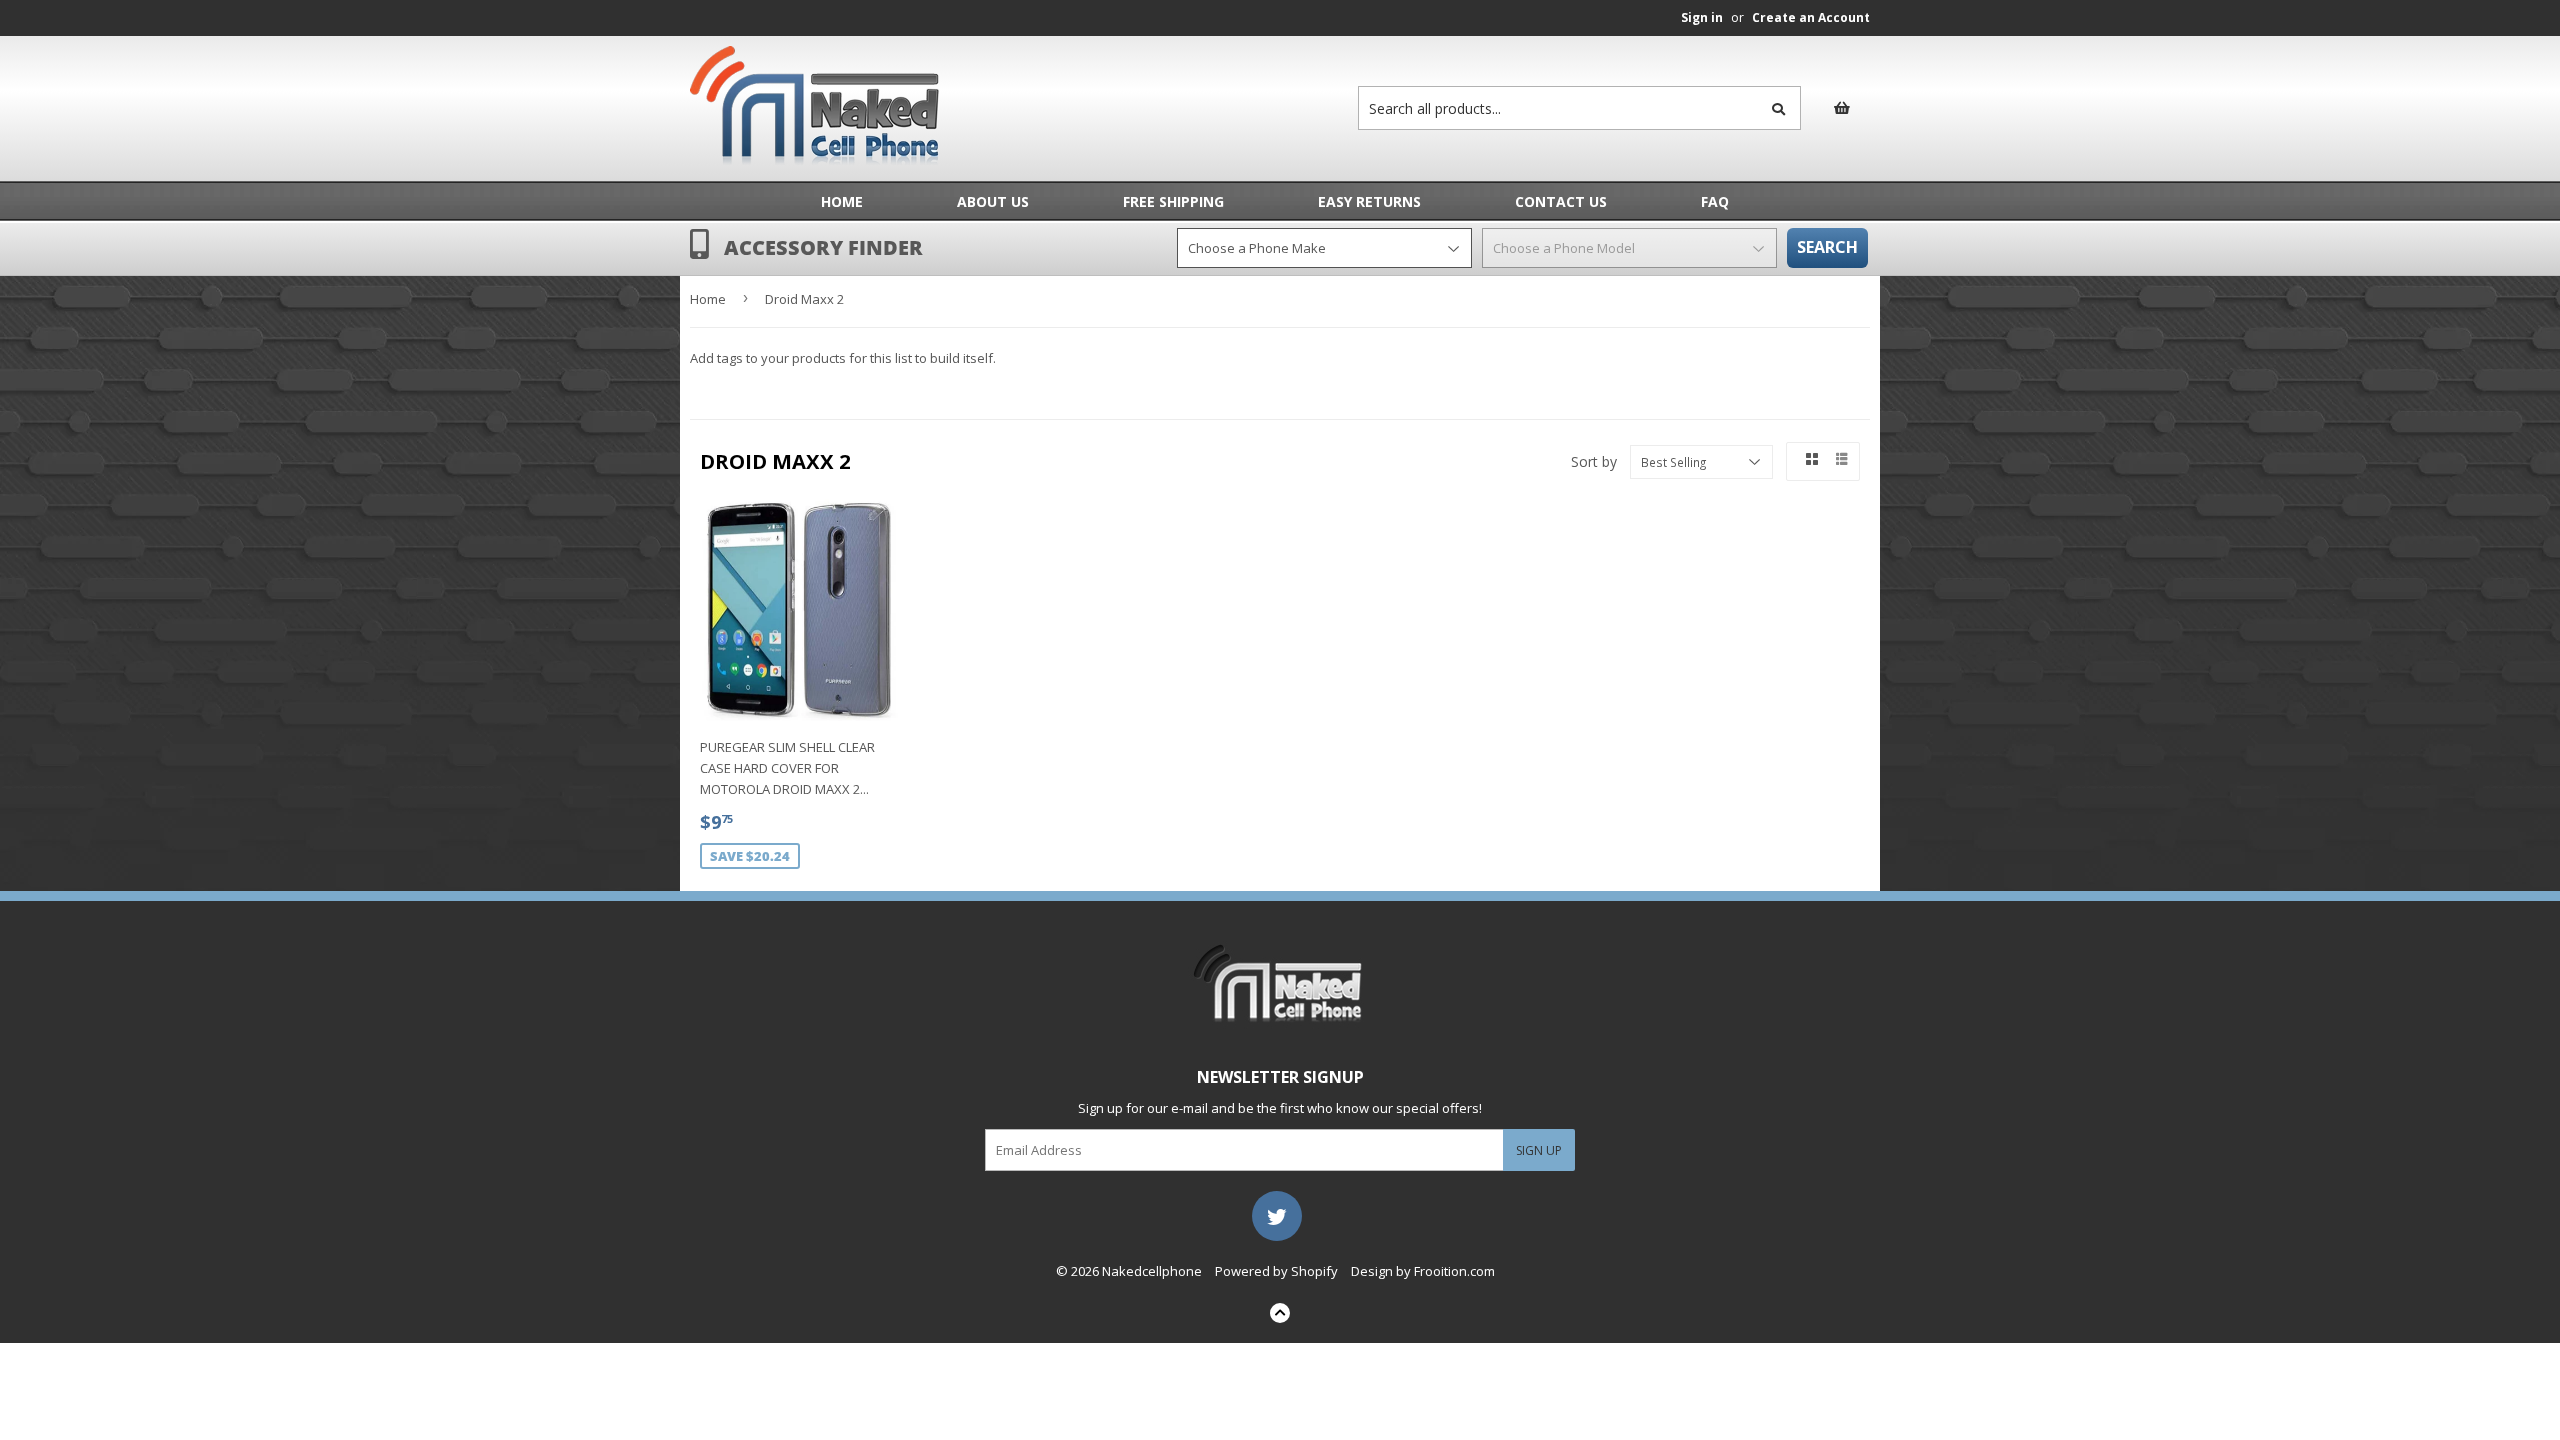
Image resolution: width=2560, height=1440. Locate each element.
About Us (993, 201)
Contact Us (1561, 201)
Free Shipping (1173, 201)
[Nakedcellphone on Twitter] (1277, 1215)
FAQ (1715, 201)
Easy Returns (1369, 201)
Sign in (1702, 17)
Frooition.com (1454, 1271)
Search (1827, 247)
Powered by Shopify (1276, 1271)
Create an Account (1811, 17)
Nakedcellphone (1152, 1271)
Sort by (1594, 461)
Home (842, 201)
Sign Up (1539, 1150)
